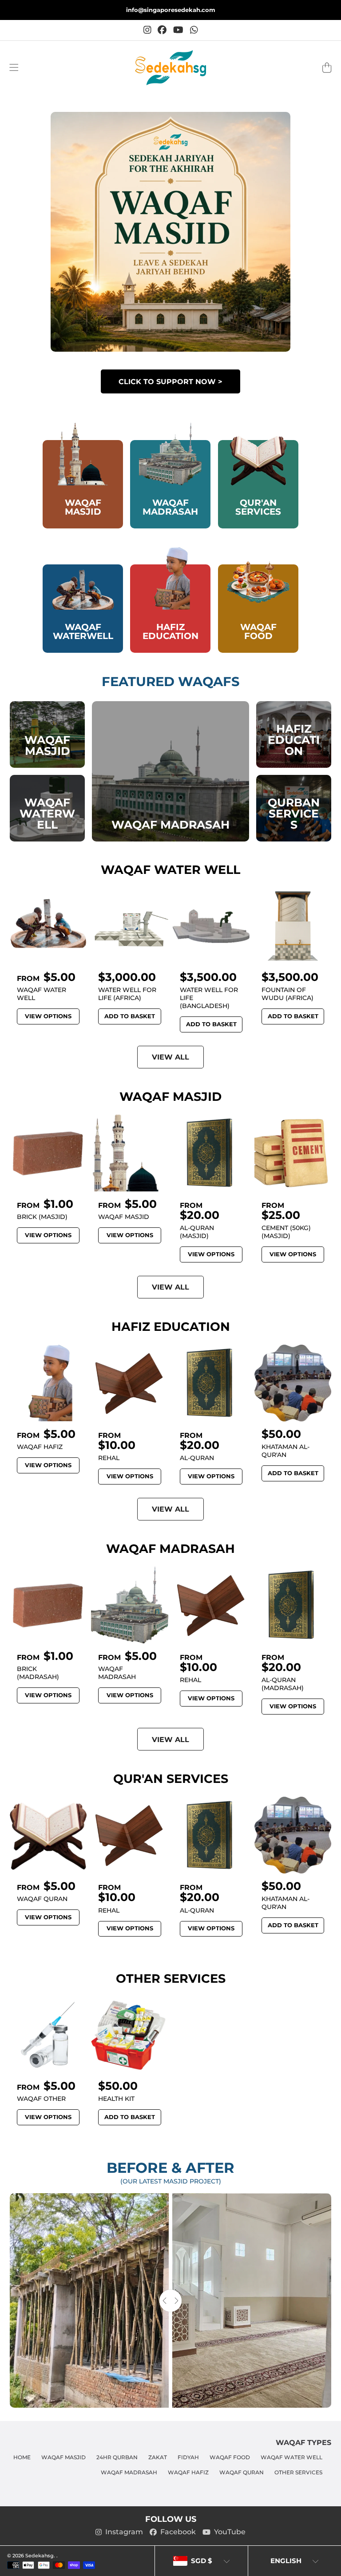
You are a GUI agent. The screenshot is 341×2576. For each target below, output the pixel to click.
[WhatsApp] (194, 30)
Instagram (124, 2532)
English (286, 2561)
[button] (14, 67)
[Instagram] (147, 30)
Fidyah (188, 2457)
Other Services (298, 2473)
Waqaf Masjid (63, 2457)
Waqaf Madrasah (129, 2473)
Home (22, 2457)
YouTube (230, 2532)
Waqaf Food (230, 2457)
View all (170, 1057)
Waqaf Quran (242, 2473)
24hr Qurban (117, 2457)
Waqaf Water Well (291, 2457)
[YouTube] (178, 30)
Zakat (158, 2457)
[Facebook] (162, 30)
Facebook (178, 2532)
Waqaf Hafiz (188, 2473)
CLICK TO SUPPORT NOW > (170, 381)
